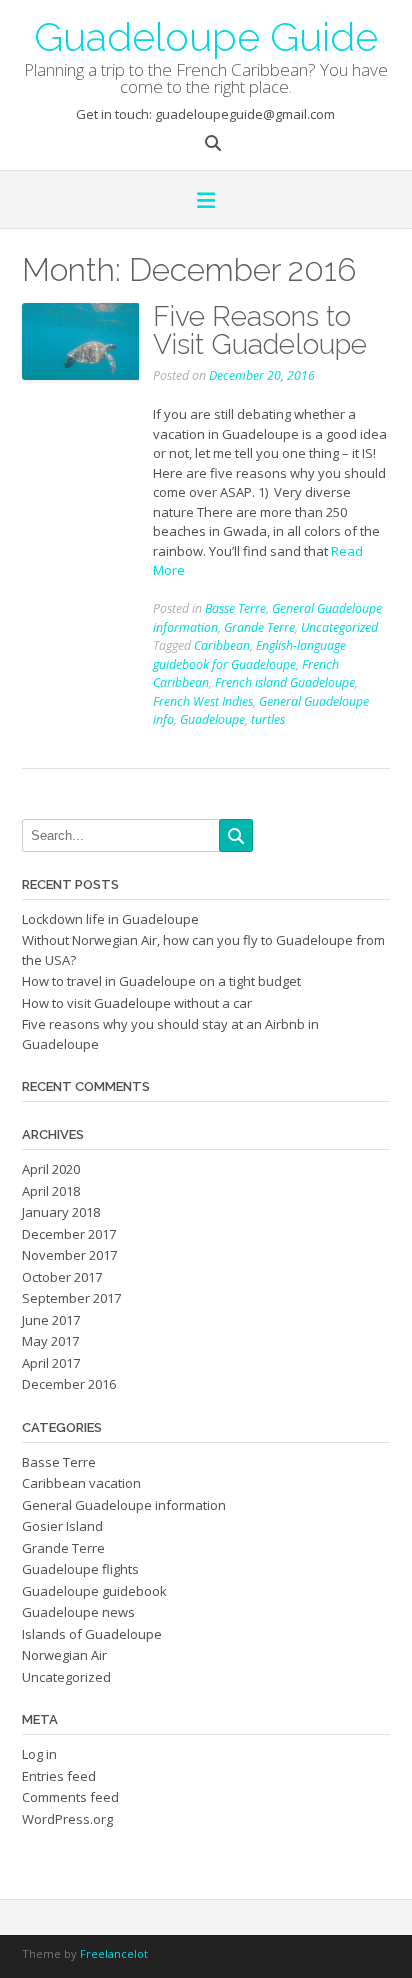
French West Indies (203, 701)
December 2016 (69, 1384)
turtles (268, 719)
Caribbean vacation (81, 1483)
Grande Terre (259, 627)
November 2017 (69, 1255)
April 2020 (51, 1169)
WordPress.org (67, 1819)
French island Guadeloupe (285, 682)
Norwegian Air (64, 1655)
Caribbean (222, 645)
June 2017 (51, 1320)
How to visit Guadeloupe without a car (137, 1003)
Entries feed (59, 1776)
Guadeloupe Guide (206, 35)
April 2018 (51, 1191)
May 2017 (50, 1341)
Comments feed (70, 1797)
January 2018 (61, 1212)
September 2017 (71, 1298)
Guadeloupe (212, 719)
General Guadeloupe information (124, 1505)
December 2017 (69, 1234)
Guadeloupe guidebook (94, 1591)
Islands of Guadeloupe (92, 1634)
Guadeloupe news (78, 1612)
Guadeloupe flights (80, 1569)
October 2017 (62, 1277)
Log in (39, 1754)
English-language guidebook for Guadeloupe (249, 655)
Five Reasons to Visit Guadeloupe (260, 330)
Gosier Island (62, 1526)
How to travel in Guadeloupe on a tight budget (161, 981)
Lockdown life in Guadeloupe (110, 919)
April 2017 (51, 1363)
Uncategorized (339, 627)
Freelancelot (114, 1953)
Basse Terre (235, 608)
